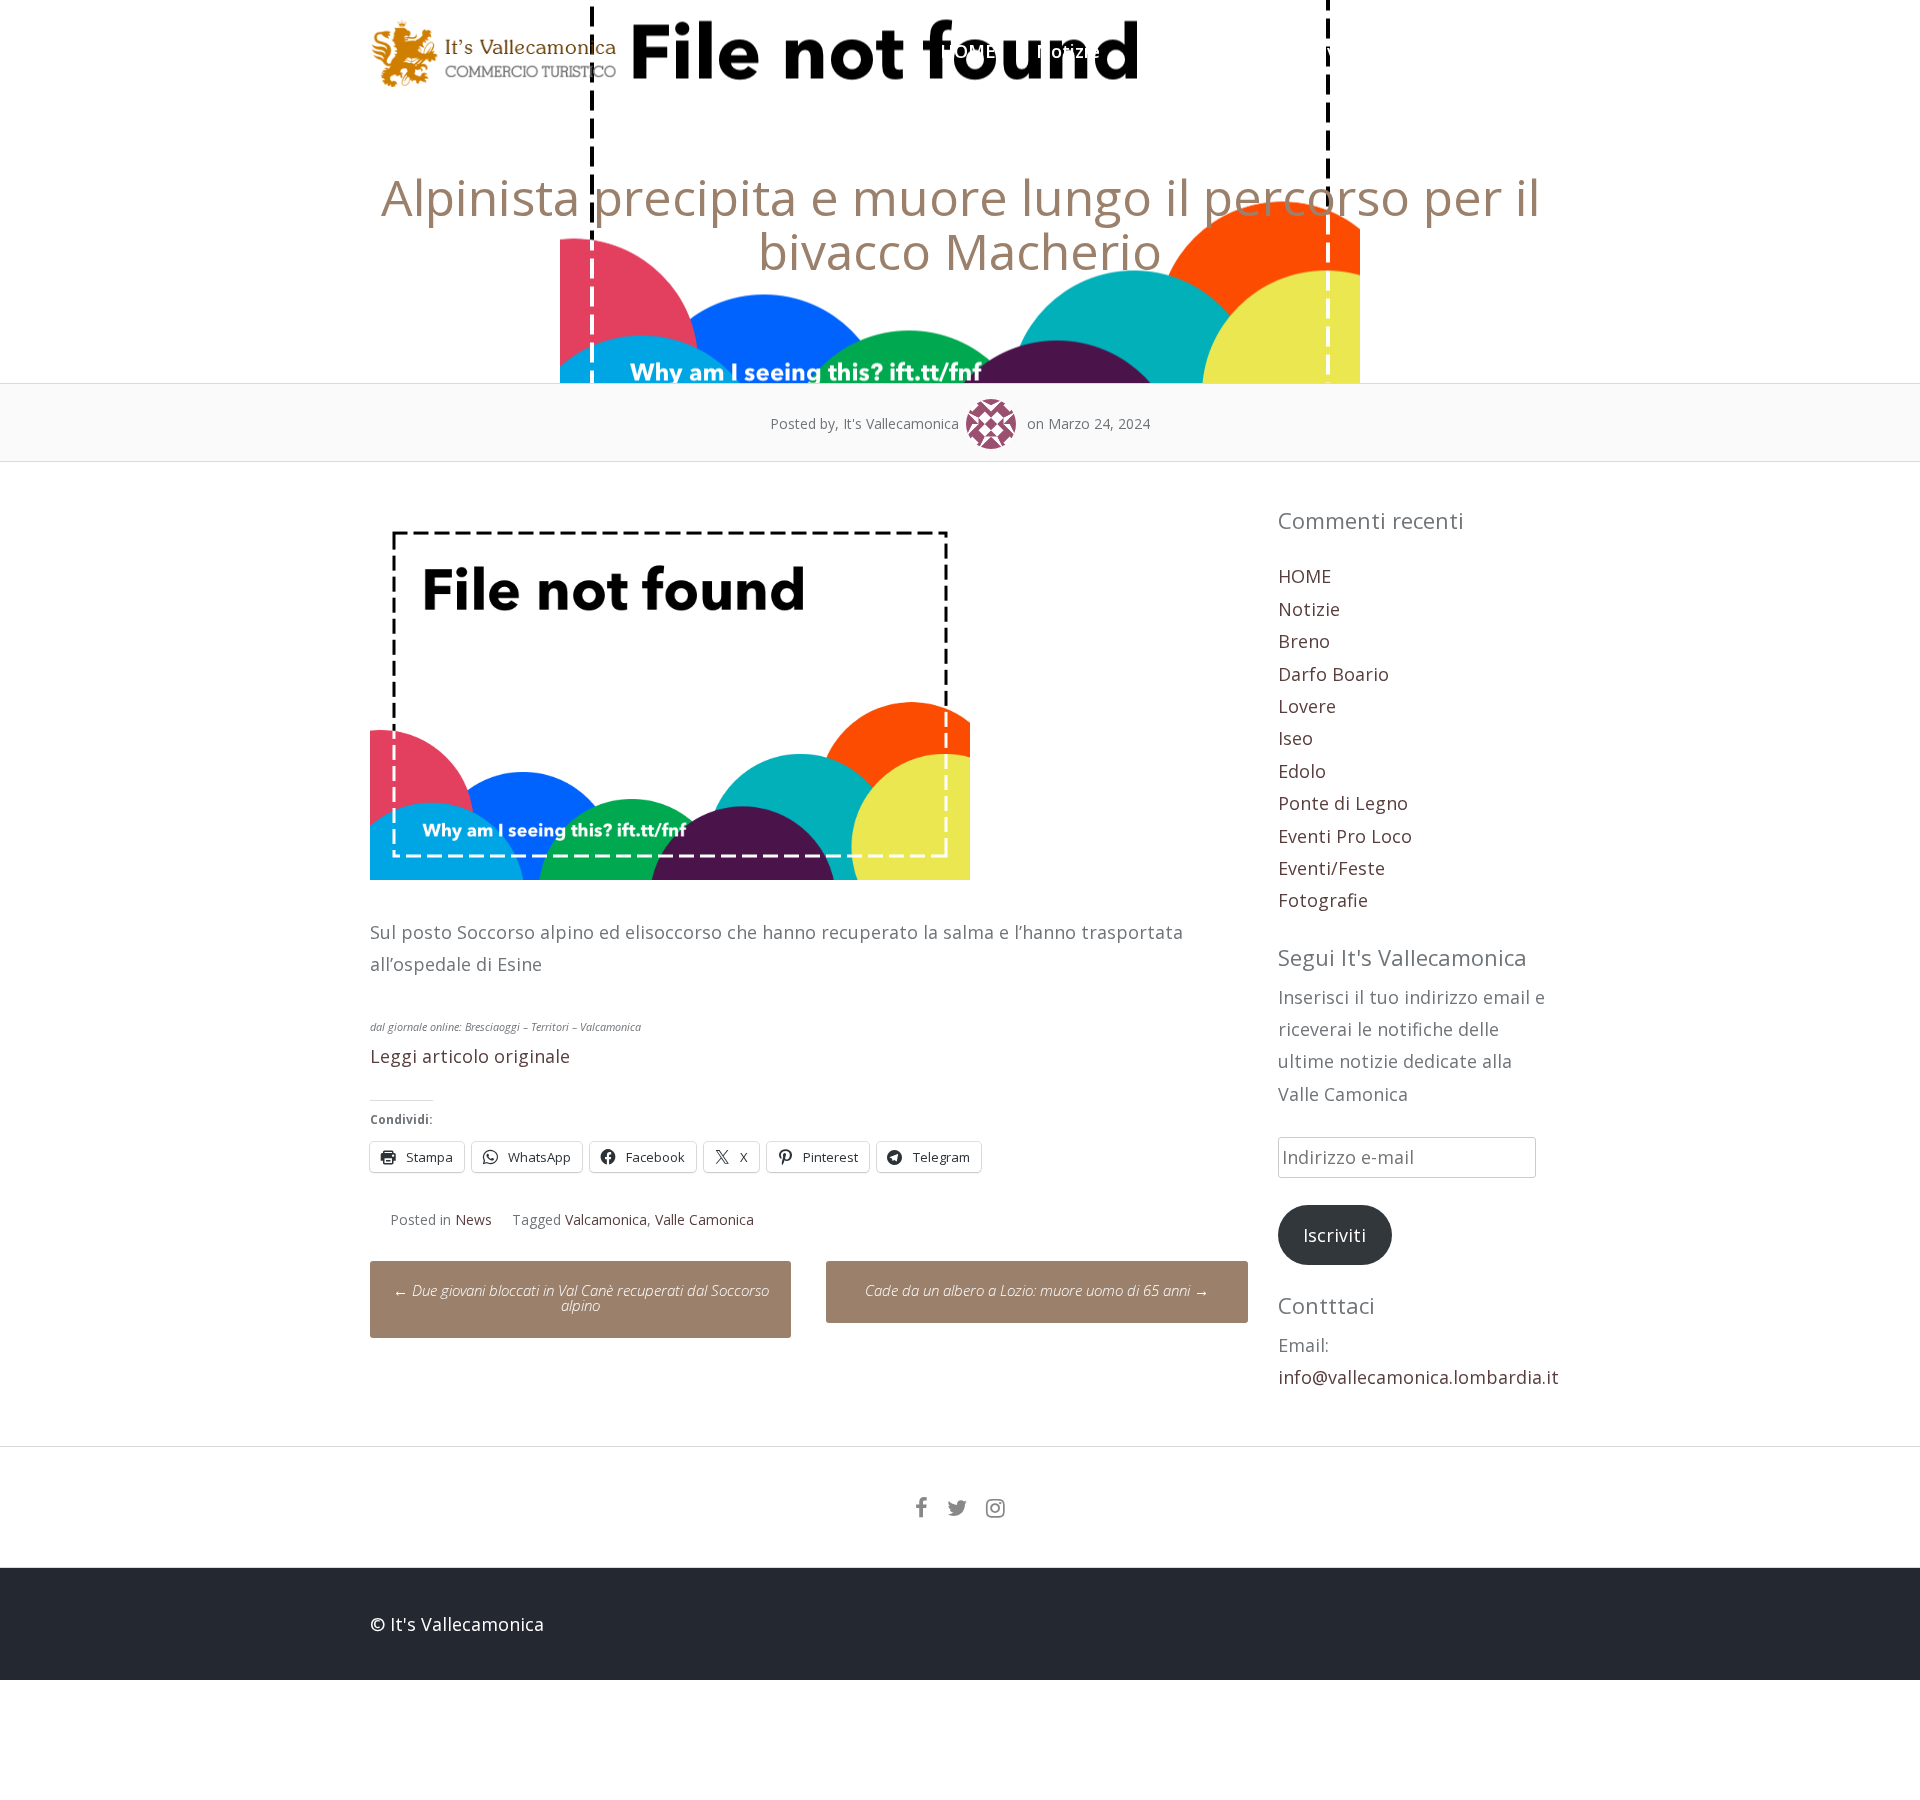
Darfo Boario (1333, 674)
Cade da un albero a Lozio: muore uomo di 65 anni (1037, 1290)
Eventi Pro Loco (1208, 51)
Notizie (1068, 51)
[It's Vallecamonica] (495, 80)
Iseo (1295, 738)
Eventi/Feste (1372, 51)
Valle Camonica (704, 1219)
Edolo (1302, 771)
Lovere (1307, 706)
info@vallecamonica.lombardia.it (1418, 1377)
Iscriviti (1334, 1235)
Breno (1304, 641)
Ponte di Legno (1343, 803)
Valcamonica (606, 1219)
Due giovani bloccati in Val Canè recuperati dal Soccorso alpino (581, 1297)
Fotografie (1514, 51)
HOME (968, 51)
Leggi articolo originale (470, 1056)
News (473, 1219)
